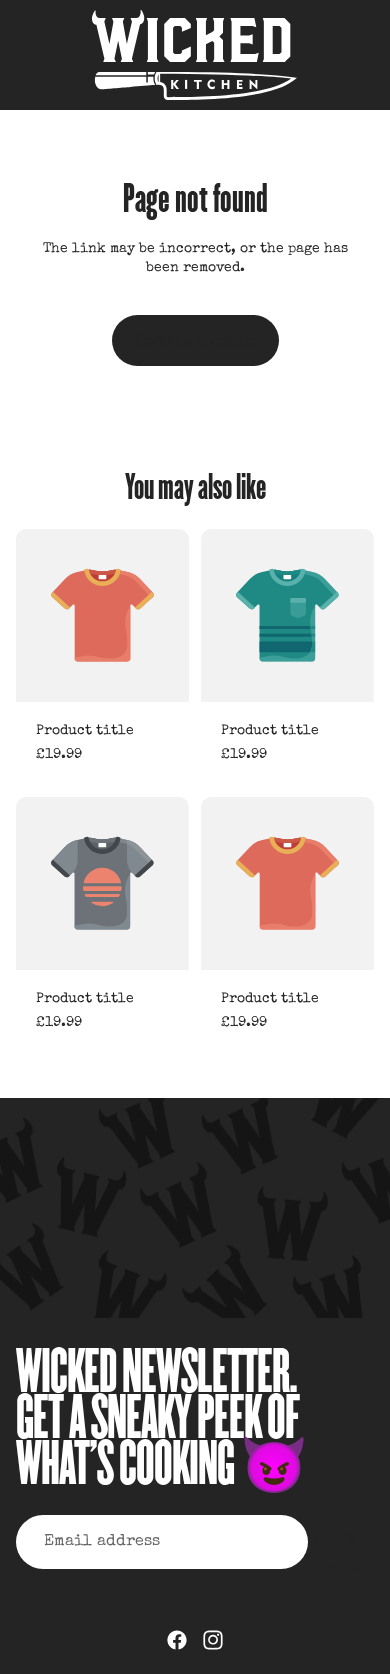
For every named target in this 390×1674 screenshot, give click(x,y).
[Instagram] (213, 1640)
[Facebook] (177, 1640)
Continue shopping (195, 340)
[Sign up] (345, 1542)
